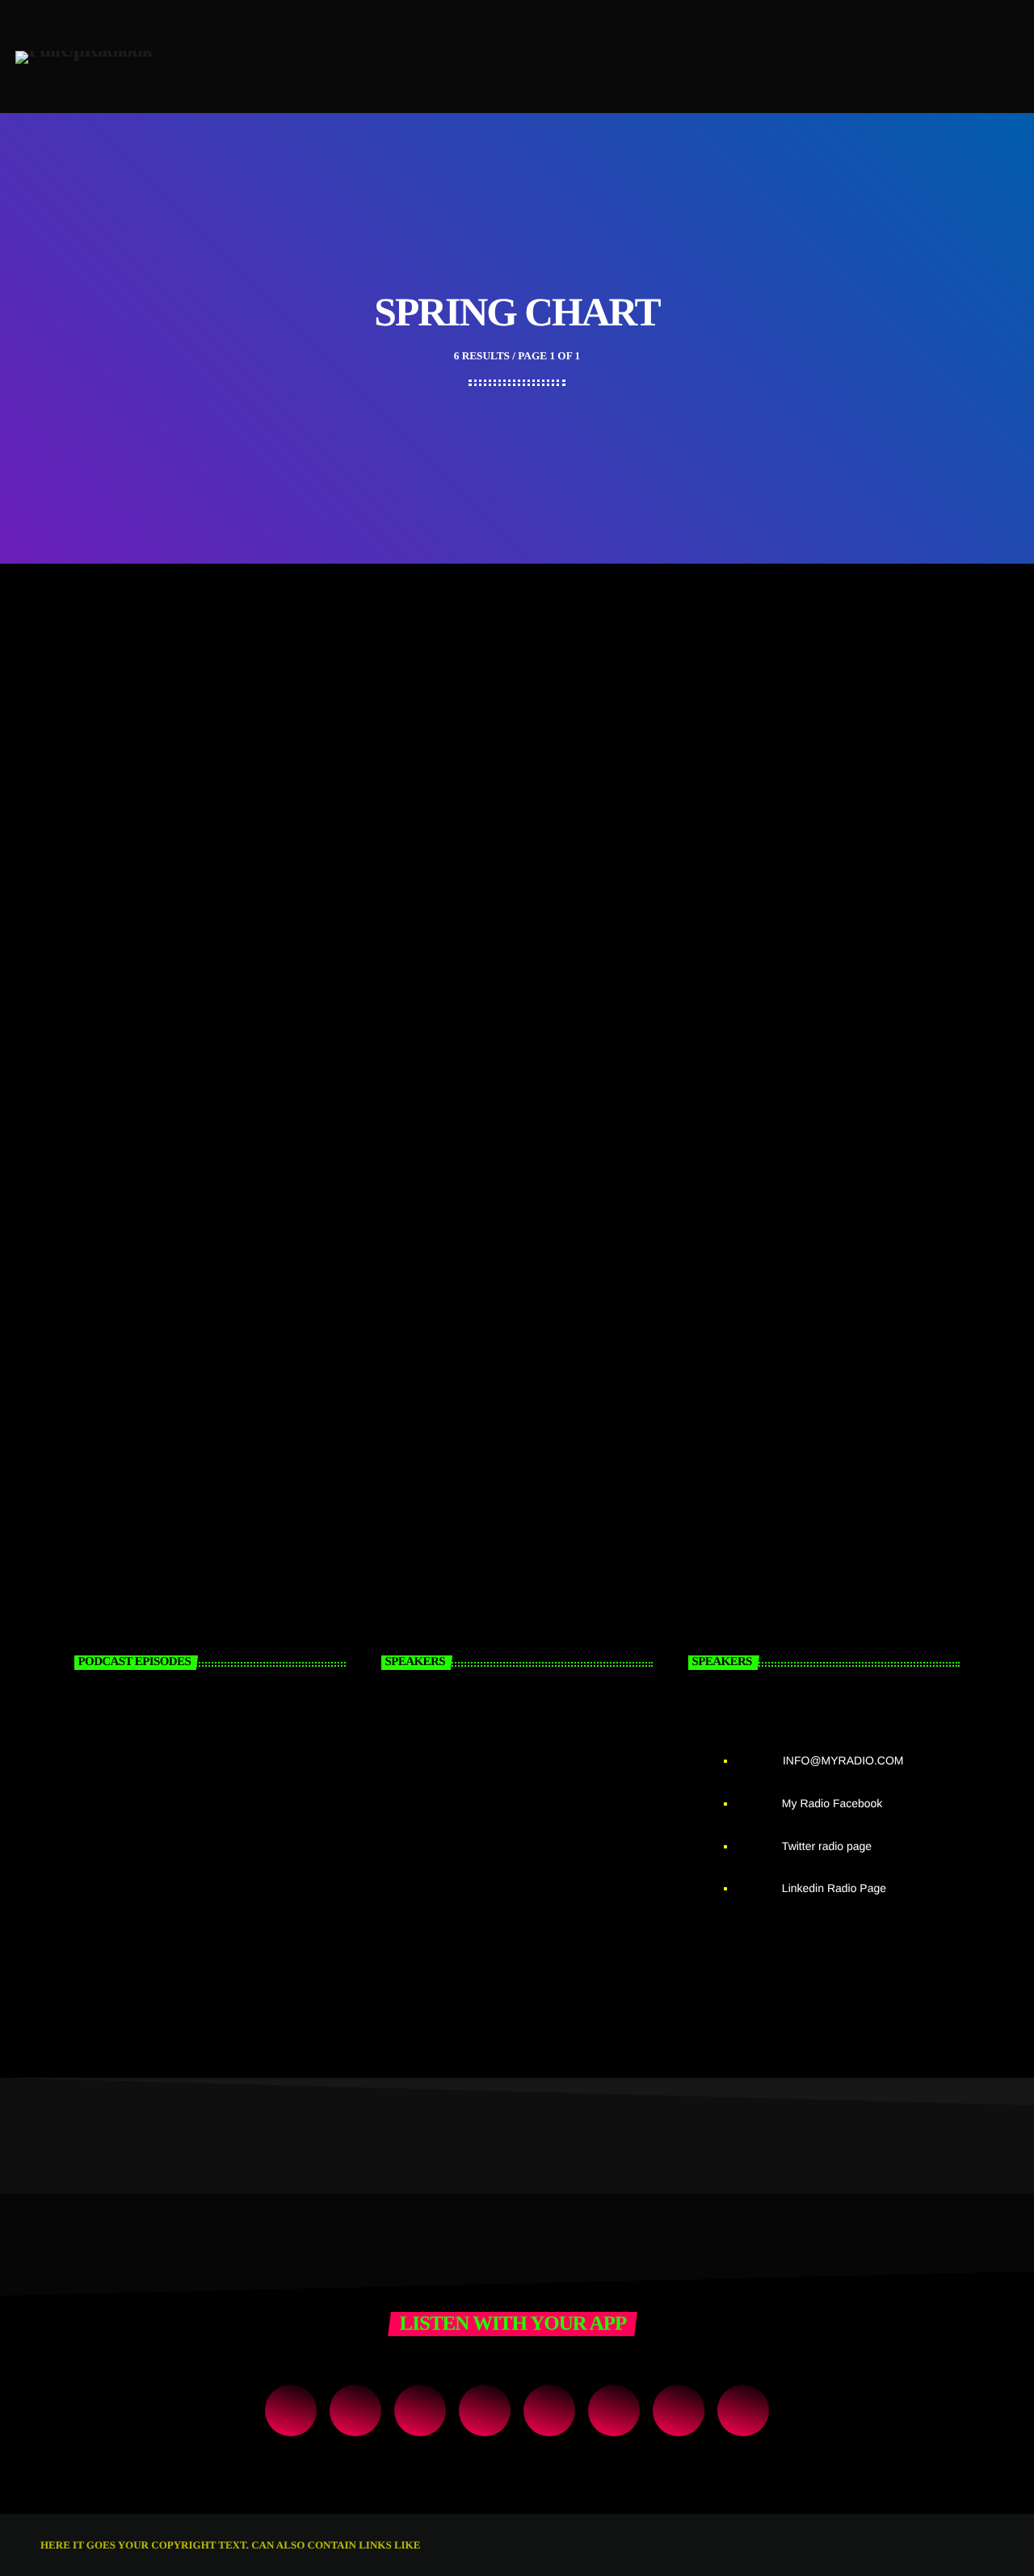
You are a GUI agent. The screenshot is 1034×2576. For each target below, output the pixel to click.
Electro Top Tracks (120, 703)
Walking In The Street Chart (474, 703)
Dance (82, 1086)
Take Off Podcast (156, 1726)
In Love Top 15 (108, 1106)
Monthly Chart (752, 682)
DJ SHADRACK (528, 1809)
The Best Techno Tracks (782, 703)
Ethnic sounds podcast (177, 1809)
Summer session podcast (186, 1891)
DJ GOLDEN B (523, 1726)
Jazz (401, 1086)
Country (412, 682)
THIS (435, 2545)
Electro (88, 682)
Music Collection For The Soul (479, 1106)
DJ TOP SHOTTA (533, 1891)
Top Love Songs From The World (812, 1106)
